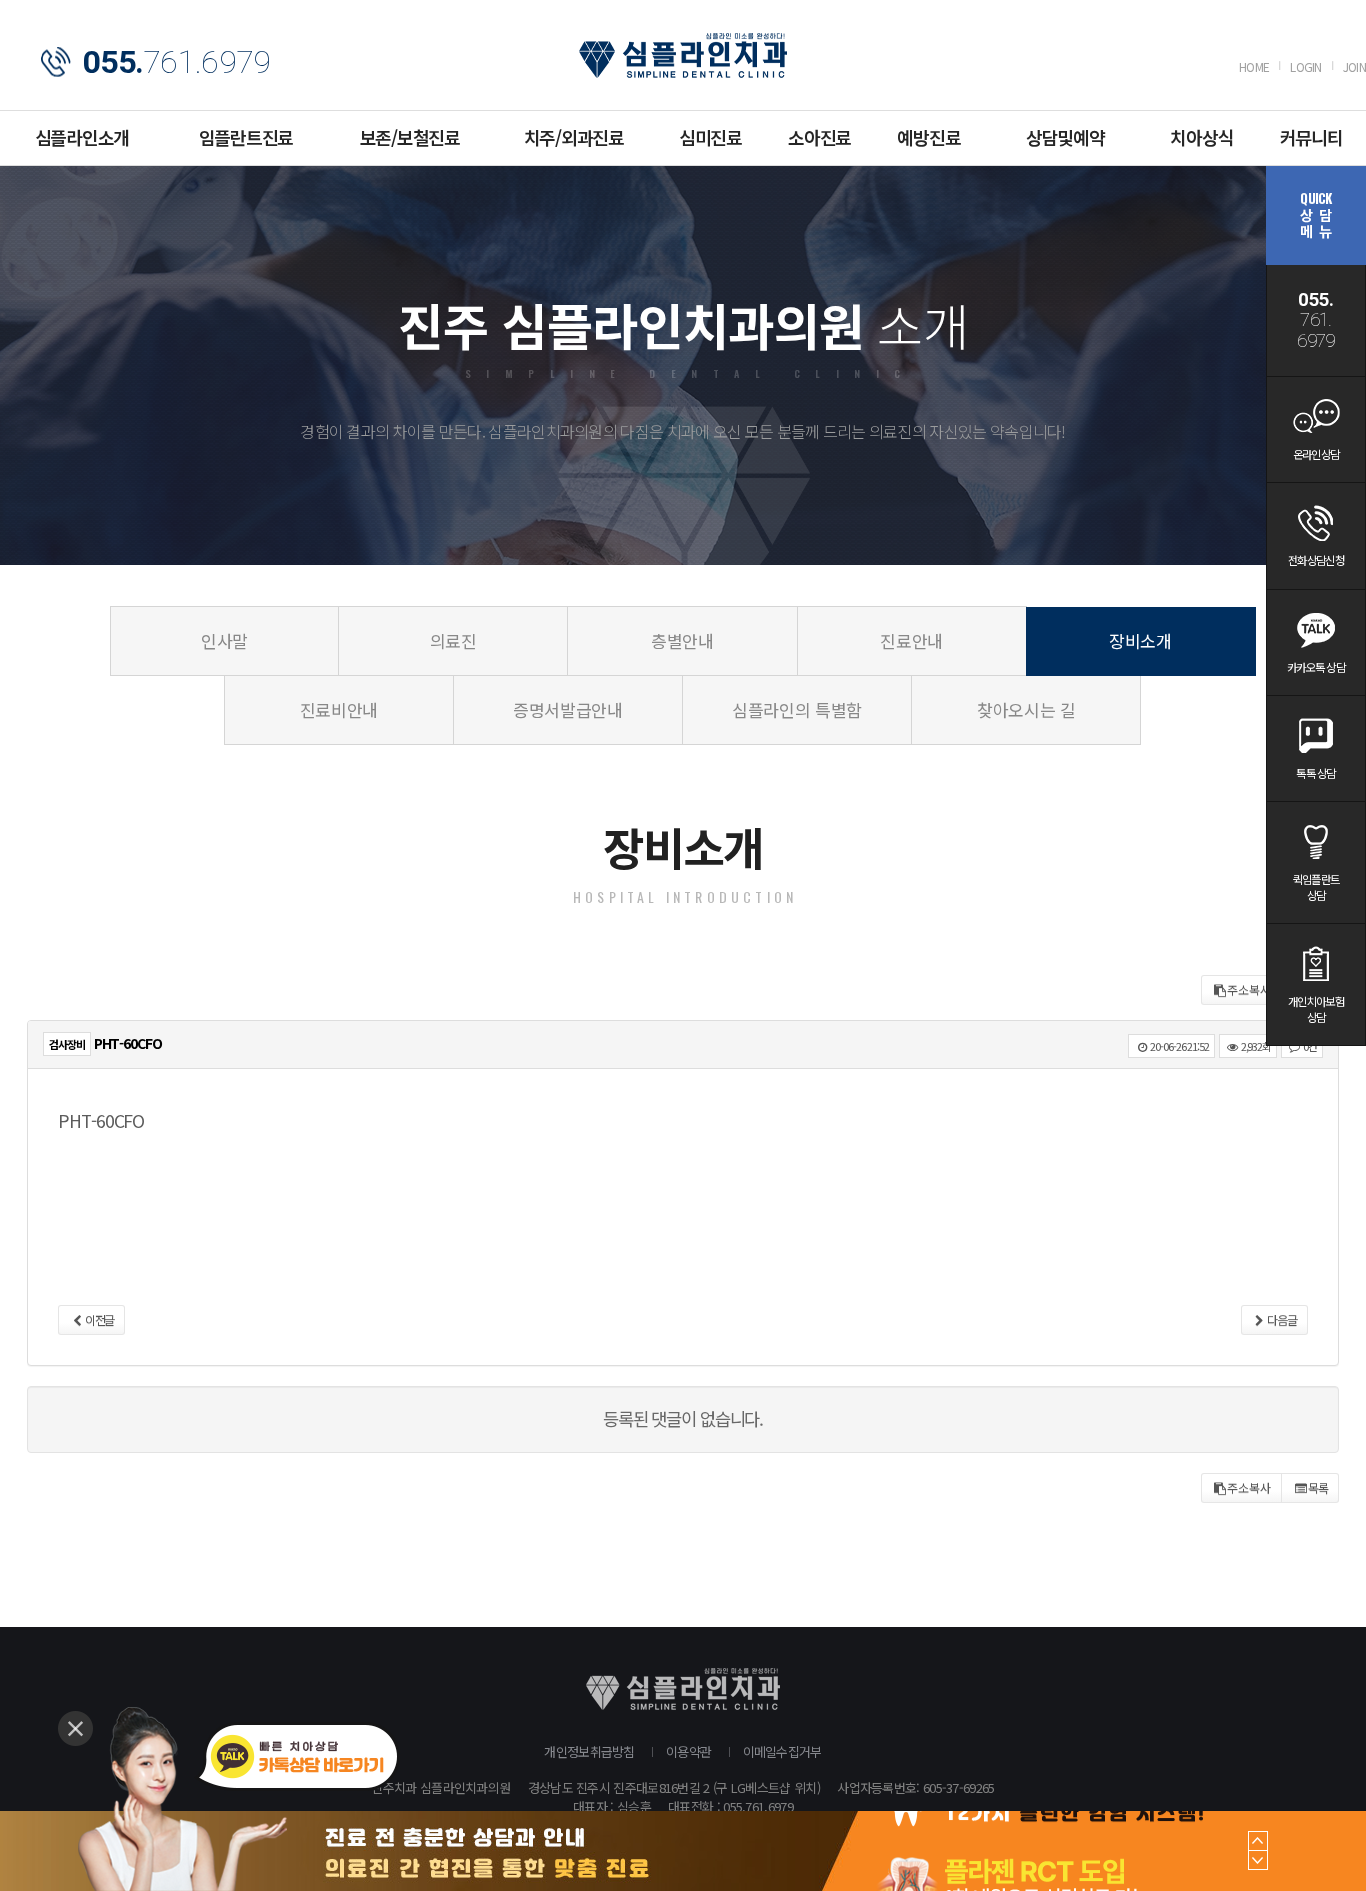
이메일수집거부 (782, 1751)
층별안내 (682, 640)
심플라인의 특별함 (797, 709)
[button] (1258, 1841)
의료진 (453, 640)
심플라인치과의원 (683, 55)
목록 (1318, 1487)
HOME (1254, 66)
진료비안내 (339, 709)
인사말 (224, 640)
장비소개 (1140, 640)
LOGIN (1306, 66)
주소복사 (1249, 989)
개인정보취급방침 (589, 1751)
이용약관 (688, 1751)
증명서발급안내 (568, 709)
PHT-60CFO (101, 1120)
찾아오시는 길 (1026, 709)
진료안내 (911, 640)
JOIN (1354, 66)
